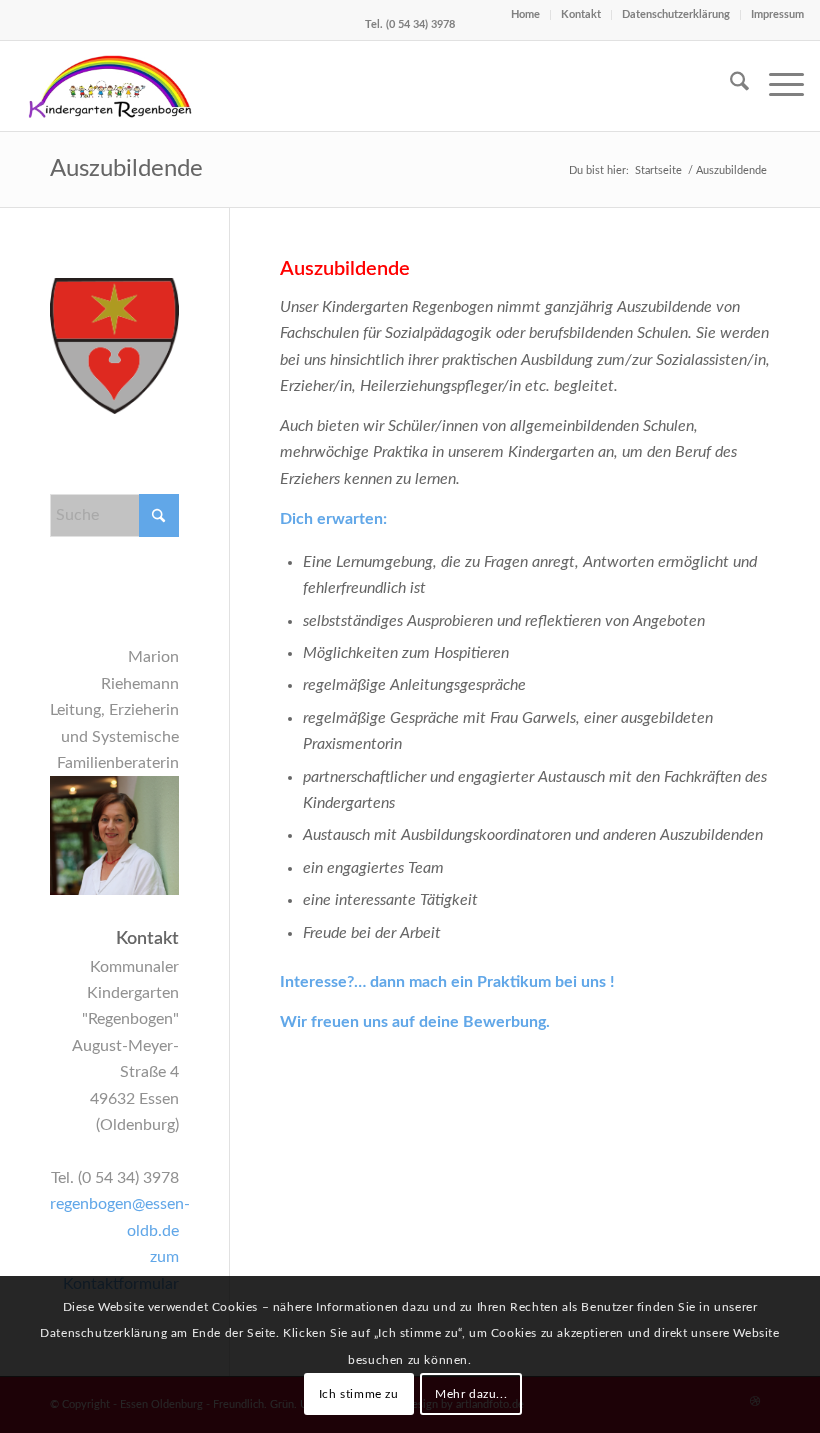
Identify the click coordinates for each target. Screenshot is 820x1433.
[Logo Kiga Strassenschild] (110, 86)
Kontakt (581, 14)
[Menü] (776, 86)
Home (525, 14)
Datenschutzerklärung (676, 14)
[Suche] (729, 86)
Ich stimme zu (359, 1394)
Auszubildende (126, 169)
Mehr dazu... (471, 1394)
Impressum (777, 14)
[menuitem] (729, 86)
